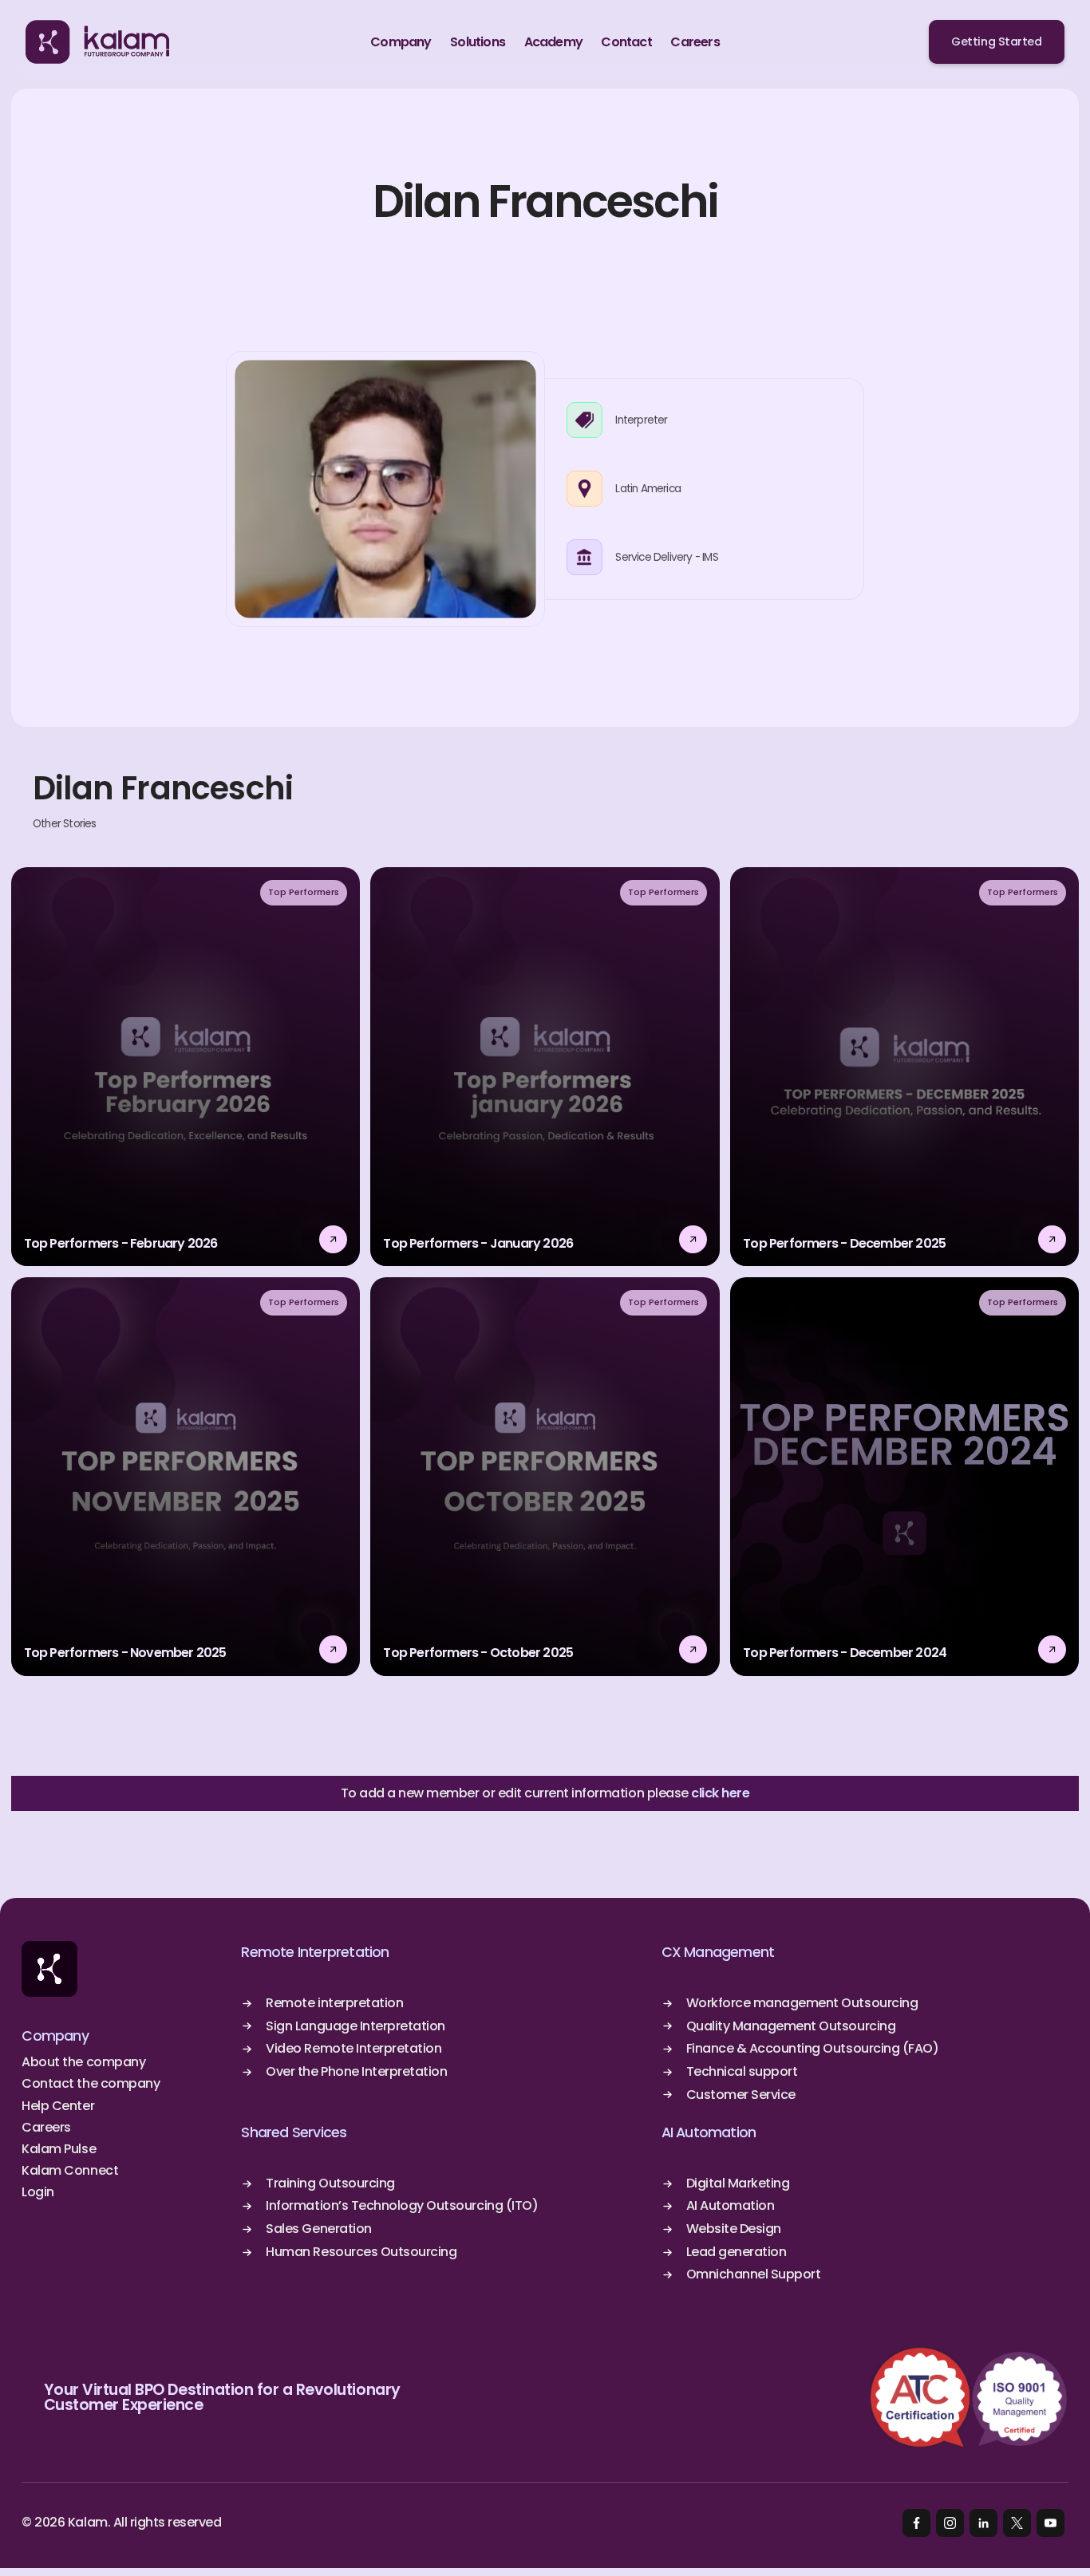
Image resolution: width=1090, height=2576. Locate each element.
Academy (553, 42)
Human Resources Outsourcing (361, 2252)
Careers (46, 2128)
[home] (97, 42)
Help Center (58, 2106)
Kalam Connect (70, 2171)
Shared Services (294, 2132)
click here (720, 1793)
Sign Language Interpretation (355, 2026)
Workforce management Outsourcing (802, 2003)
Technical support (742, 2072)
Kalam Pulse (59, 2149)
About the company (83, 2062)
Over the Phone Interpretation (356, 2072)
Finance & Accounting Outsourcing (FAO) (813, 2049)
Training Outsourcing (330, 2183)
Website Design (734, 2229)
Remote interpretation (334, 2003)
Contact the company (91, 2084)
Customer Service (741, 2095)
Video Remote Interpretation (353, 2049)
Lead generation (737, 2252)
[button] (401, 42)
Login (38, 2192)
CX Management (718, 1952)
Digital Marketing (738, 2183)
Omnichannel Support (754, 2274)
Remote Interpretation (315, 1952)
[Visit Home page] (49, 1969)
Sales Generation (318, 2229)
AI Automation (709, 2132)
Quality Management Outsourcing (791, 2026)
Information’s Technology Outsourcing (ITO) (402, 2206)
